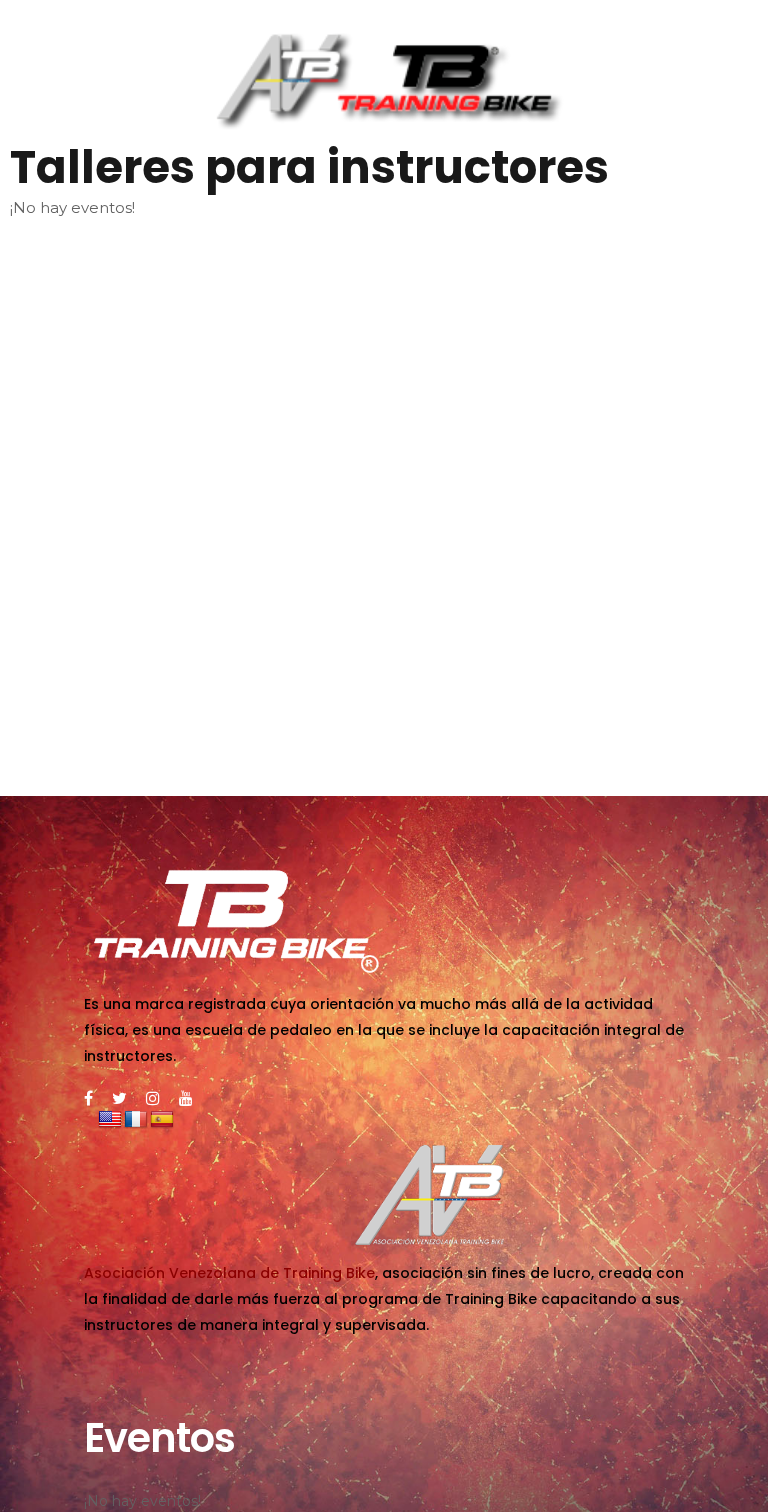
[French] (136, 1120)
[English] (110, 1120)
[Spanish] (162, 1120)
